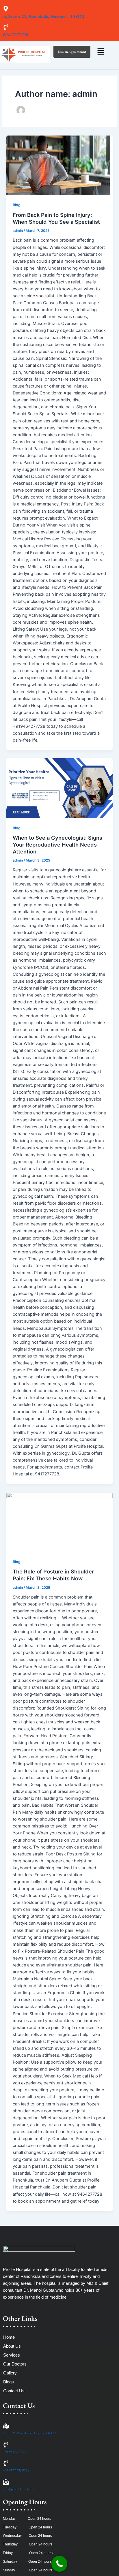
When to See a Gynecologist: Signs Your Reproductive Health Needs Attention (57, 844)
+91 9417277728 (15, 2452)
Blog (17, 205)
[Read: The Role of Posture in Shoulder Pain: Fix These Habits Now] (59, 1522)
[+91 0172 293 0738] (6, 2464)
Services (12, 2355)
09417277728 (16, 35)
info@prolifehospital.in (18, 2489)
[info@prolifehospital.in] (6, 2482)
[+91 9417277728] (6, 2445)
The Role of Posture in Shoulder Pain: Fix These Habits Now (53, 1575)
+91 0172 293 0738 (16, 2470)
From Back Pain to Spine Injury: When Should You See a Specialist (56, 218)
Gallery (10, 2373)
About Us (12, 2346)
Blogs (9, 2382)
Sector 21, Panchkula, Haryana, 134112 (29, 2433)
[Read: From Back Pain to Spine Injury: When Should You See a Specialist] (59, 165)
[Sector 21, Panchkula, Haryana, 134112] (6, 2426)
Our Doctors (15, 2364)
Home (9, 2337)
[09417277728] (6, 28)
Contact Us (14, 2391)
